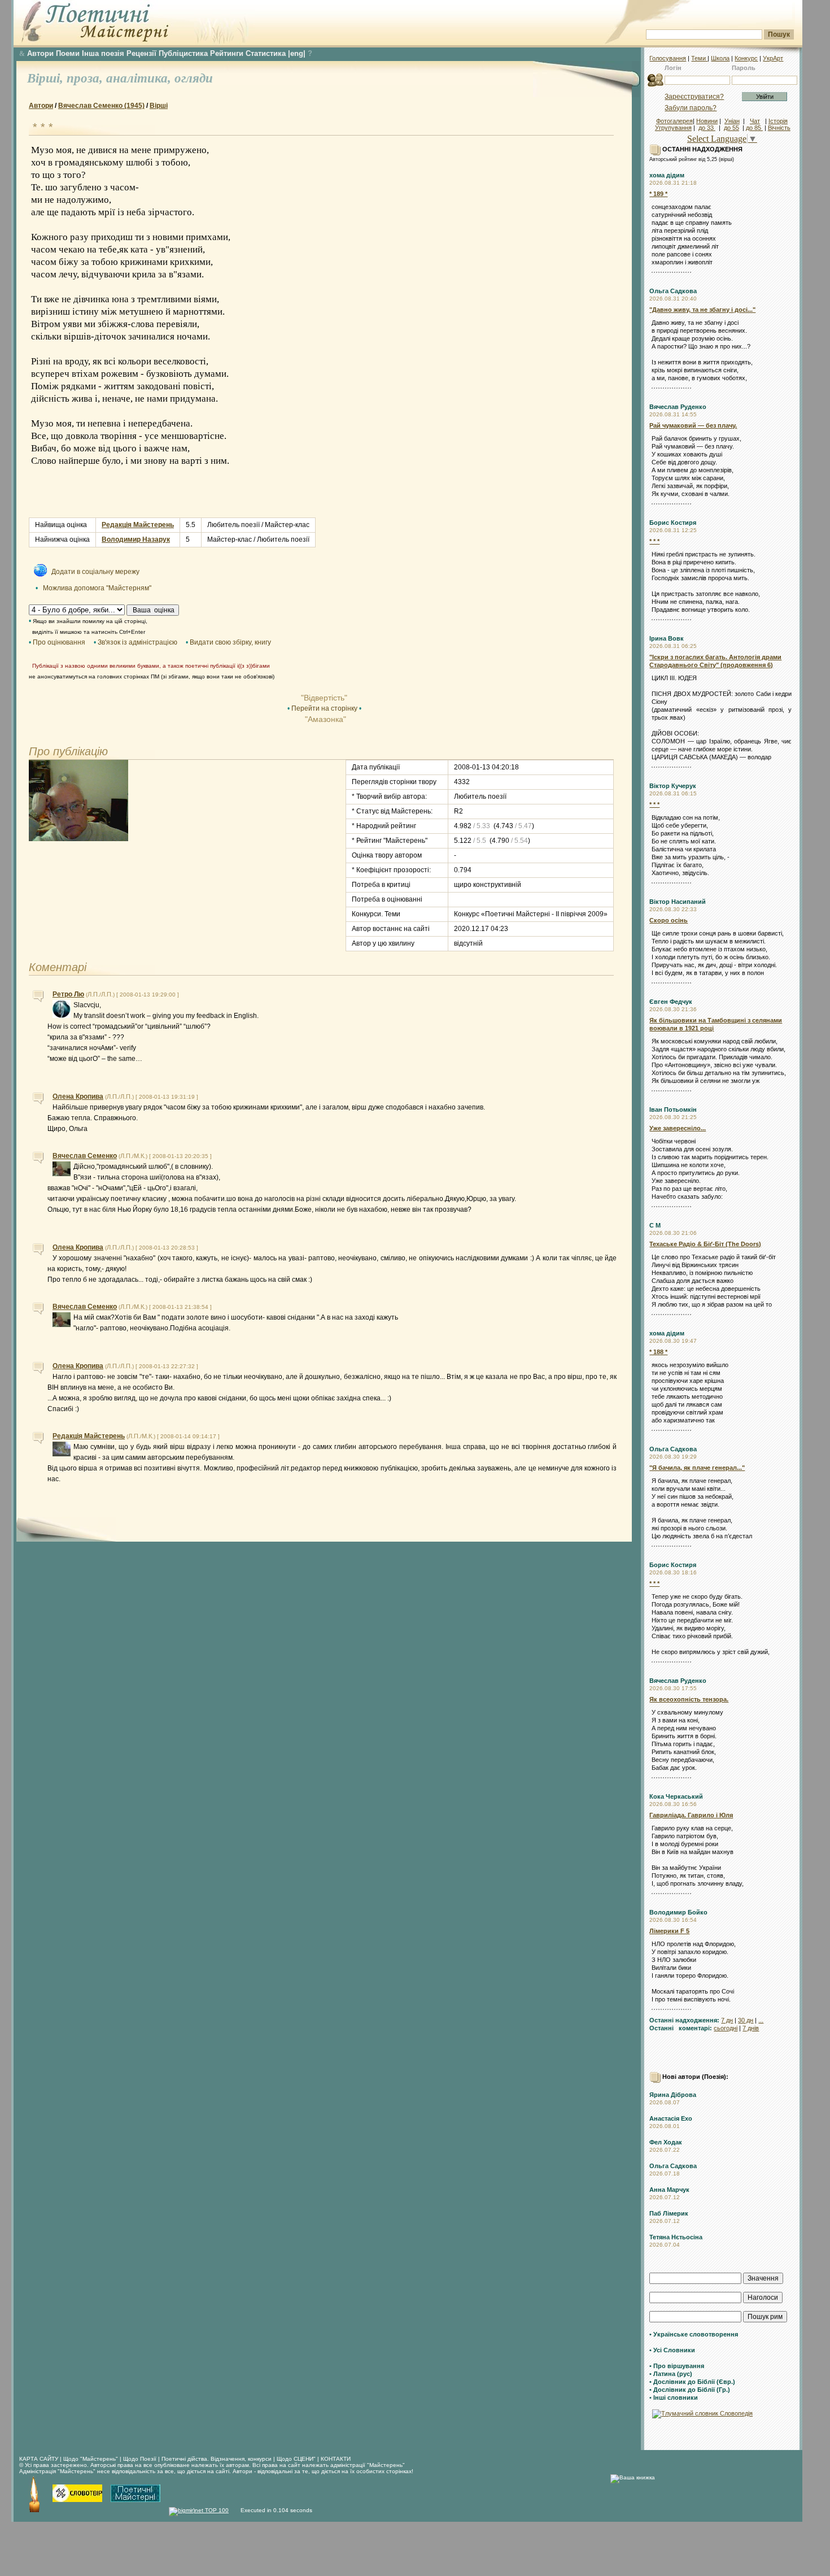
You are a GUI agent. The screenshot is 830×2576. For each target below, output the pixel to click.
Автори (40, 53)
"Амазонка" (324, 719)
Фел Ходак (666, 2142)
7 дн (727, 2020)
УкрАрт (773, 58)
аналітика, (140, 78)
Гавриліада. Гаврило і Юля (691, 1815)
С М (655, 1225)
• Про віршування (677, 2366)
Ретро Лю (68, 994)
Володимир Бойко (678, 1912)
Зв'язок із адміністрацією (137, 642)
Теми (699, 58)
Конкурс (746, 58)
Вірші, (47, 78)
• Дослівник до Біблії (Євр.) (692, 2382)
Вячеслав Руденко (678, 407)
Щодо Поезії (141, 2459)
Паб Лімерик (669, 2213)
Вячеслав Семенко (85, 1156)
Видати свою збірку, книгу (230, 642)
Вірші (159, 106)
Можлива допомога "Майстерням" (97, 588)
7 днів (751, 2028)
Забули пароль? (691, 108)
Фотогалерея (674, 121)
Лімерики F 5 (669, 1931)
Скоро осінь (669, 920)
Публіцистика (183, 53)
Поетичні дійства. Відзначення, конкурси (217, 2459)
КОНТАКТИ (336, 2459)
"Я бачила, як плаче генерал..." (697, 1468)
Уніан (732, 121)
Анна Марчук (669, 2190)
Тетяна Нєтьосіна (676, 2237)
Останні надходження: (684, 2020)
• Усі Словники (672, 2350)
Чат (755, 121)
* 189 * (658, 194)
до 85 (754, 128)
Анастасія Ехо (671, 2118)
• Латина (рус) (671, 2374)
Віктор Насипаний (678, 902)
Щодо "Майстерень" (91, 2459)
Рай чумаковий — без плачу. (693, 425)
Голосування (668, 58)
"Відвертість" (324, 698)
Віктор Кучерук (673, 786)
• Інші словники (674, 2397)
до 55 (731, 128)
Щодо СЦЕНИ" (296, 2459)
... (761, 2020)
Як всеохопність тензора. (689, 1699)
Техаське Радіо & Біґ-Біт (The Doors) (705, 1244)
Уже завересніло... (678, 1128)
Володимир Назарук (136, 539)
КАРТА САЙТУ (39, 2459)
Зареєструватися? (694, 97)
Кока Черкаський (676, 1796)
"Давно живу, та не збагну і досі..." (702, 310)
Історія (778, 121)
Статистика (266, 53)
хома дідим (667, 175)
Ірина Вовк (667, 638)
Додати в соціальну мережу (95, 572)
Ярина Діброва (673, 2095)
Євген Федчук (671, 1002)
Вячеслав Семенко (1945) (101, 106)
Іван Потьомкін (673, 1109)
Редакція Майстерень (138, 525)
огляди (194, 78)
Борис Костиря (673, 523)
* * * (654, 541)
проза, (86, 78)
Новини (707, 121)
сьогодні (726, 2028)
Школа (720, 58)
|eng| (297, 53)
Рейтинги (227, 53)
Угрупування (673, 128)
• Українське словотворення (694, 2334)
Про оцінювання (59, 642)
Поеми (68, 53)
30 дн (746, 2020)
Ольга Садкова (673, 291)
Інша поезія (103, 53)
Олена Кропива (78, 1096)
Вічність (779, 128)
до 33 (707, 128)
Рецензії (141, 53)
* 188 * (658, 1352)
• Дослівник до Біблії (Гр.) (690, 2390)
